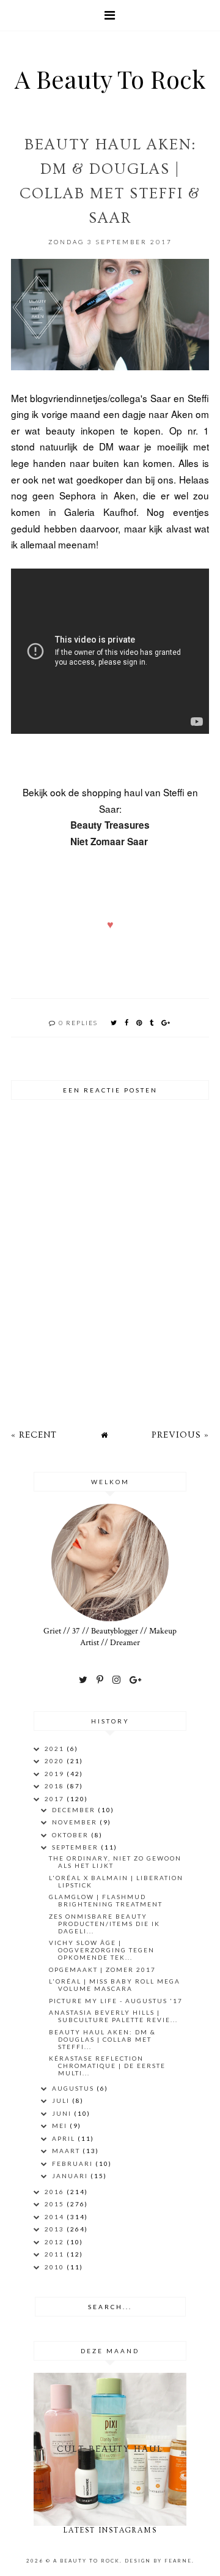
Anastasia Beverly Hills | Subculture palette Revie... (113, 2016)
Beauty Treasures (110, 825)
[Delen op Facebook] (127, 1022)
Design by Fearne (158, 2561)
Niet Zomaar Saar (110, 842)
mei (61, 2126)
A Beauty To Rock (110, 79)
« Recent (34, 1435)
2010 (56, 2267)
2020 (56, 1761)
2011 (56, 2254)
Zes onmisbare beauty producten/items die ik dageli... (105, 1924)
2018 (56, 1786)
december (75, 1810)
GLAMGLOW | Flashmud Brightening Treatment (106, 1900)
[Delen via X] (114, 1022)
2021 (56, 1749)
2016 (56, 2192)
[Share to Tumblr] (152, 1022)
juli (62, 2100)
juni (63, 2113)
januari (71, 2176)
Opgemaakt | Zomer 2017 (102, 1969)
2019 (56, 1774)
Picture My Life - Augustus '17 (116, 2001)
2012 (56, 2242)
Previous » (180, 1435)
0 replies (78, 1023)
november (76, 1822)
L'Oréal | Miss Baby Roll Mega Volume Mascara (115, 1985)
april (65, 2138)
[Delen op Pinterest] (140, 1022)
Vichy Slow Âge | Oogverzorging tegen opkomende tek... (102, 1950)
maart (67, 2151)
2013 (56, 2229)
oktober (71, 1835)
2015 (56, 2204)
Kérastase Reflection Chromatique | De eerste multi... (107, 2066)
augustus (74, 2088)
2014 (56, 2217)
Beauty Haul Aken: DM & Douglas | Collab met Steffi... (102, 2039)
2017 (56, 1799)
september (76, 1847)
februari (74, 2163)
